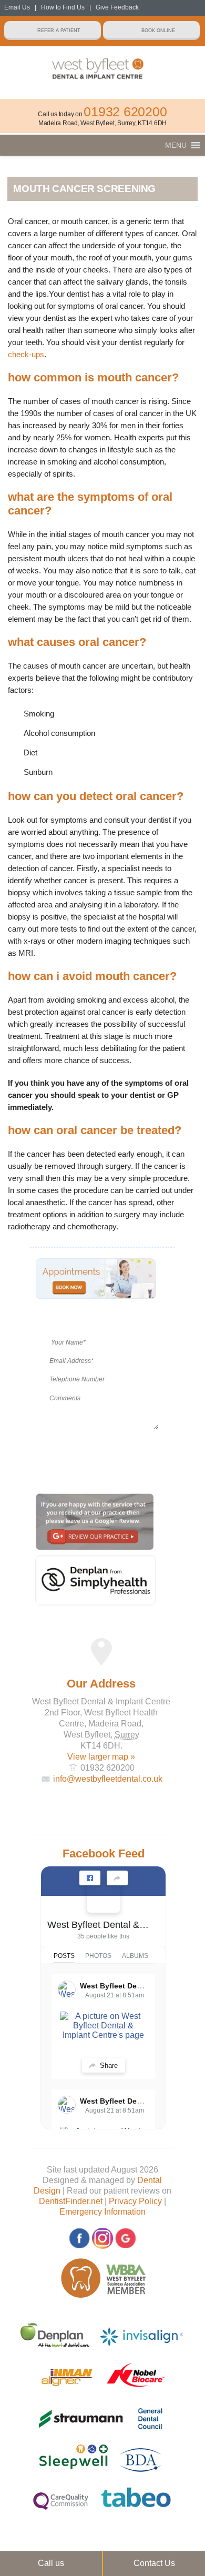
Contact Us (154, 2563)
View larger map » (101, 1757)
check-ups (26, 354)
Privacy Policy (135, 2201)
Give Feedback (117, 7)
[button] (176, 145)
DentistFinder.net (71, 2201)
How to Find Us (63, 7)
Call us (51, 2563)
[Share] (117, 1878)
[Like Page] (90, 1878)
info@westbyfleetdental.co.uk (108, 1779)
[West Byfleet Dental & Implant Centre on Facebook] (104, 1896)
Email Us (17, 7)
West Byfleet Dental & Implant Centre (99, 1925)
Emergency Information (102, 2212)
